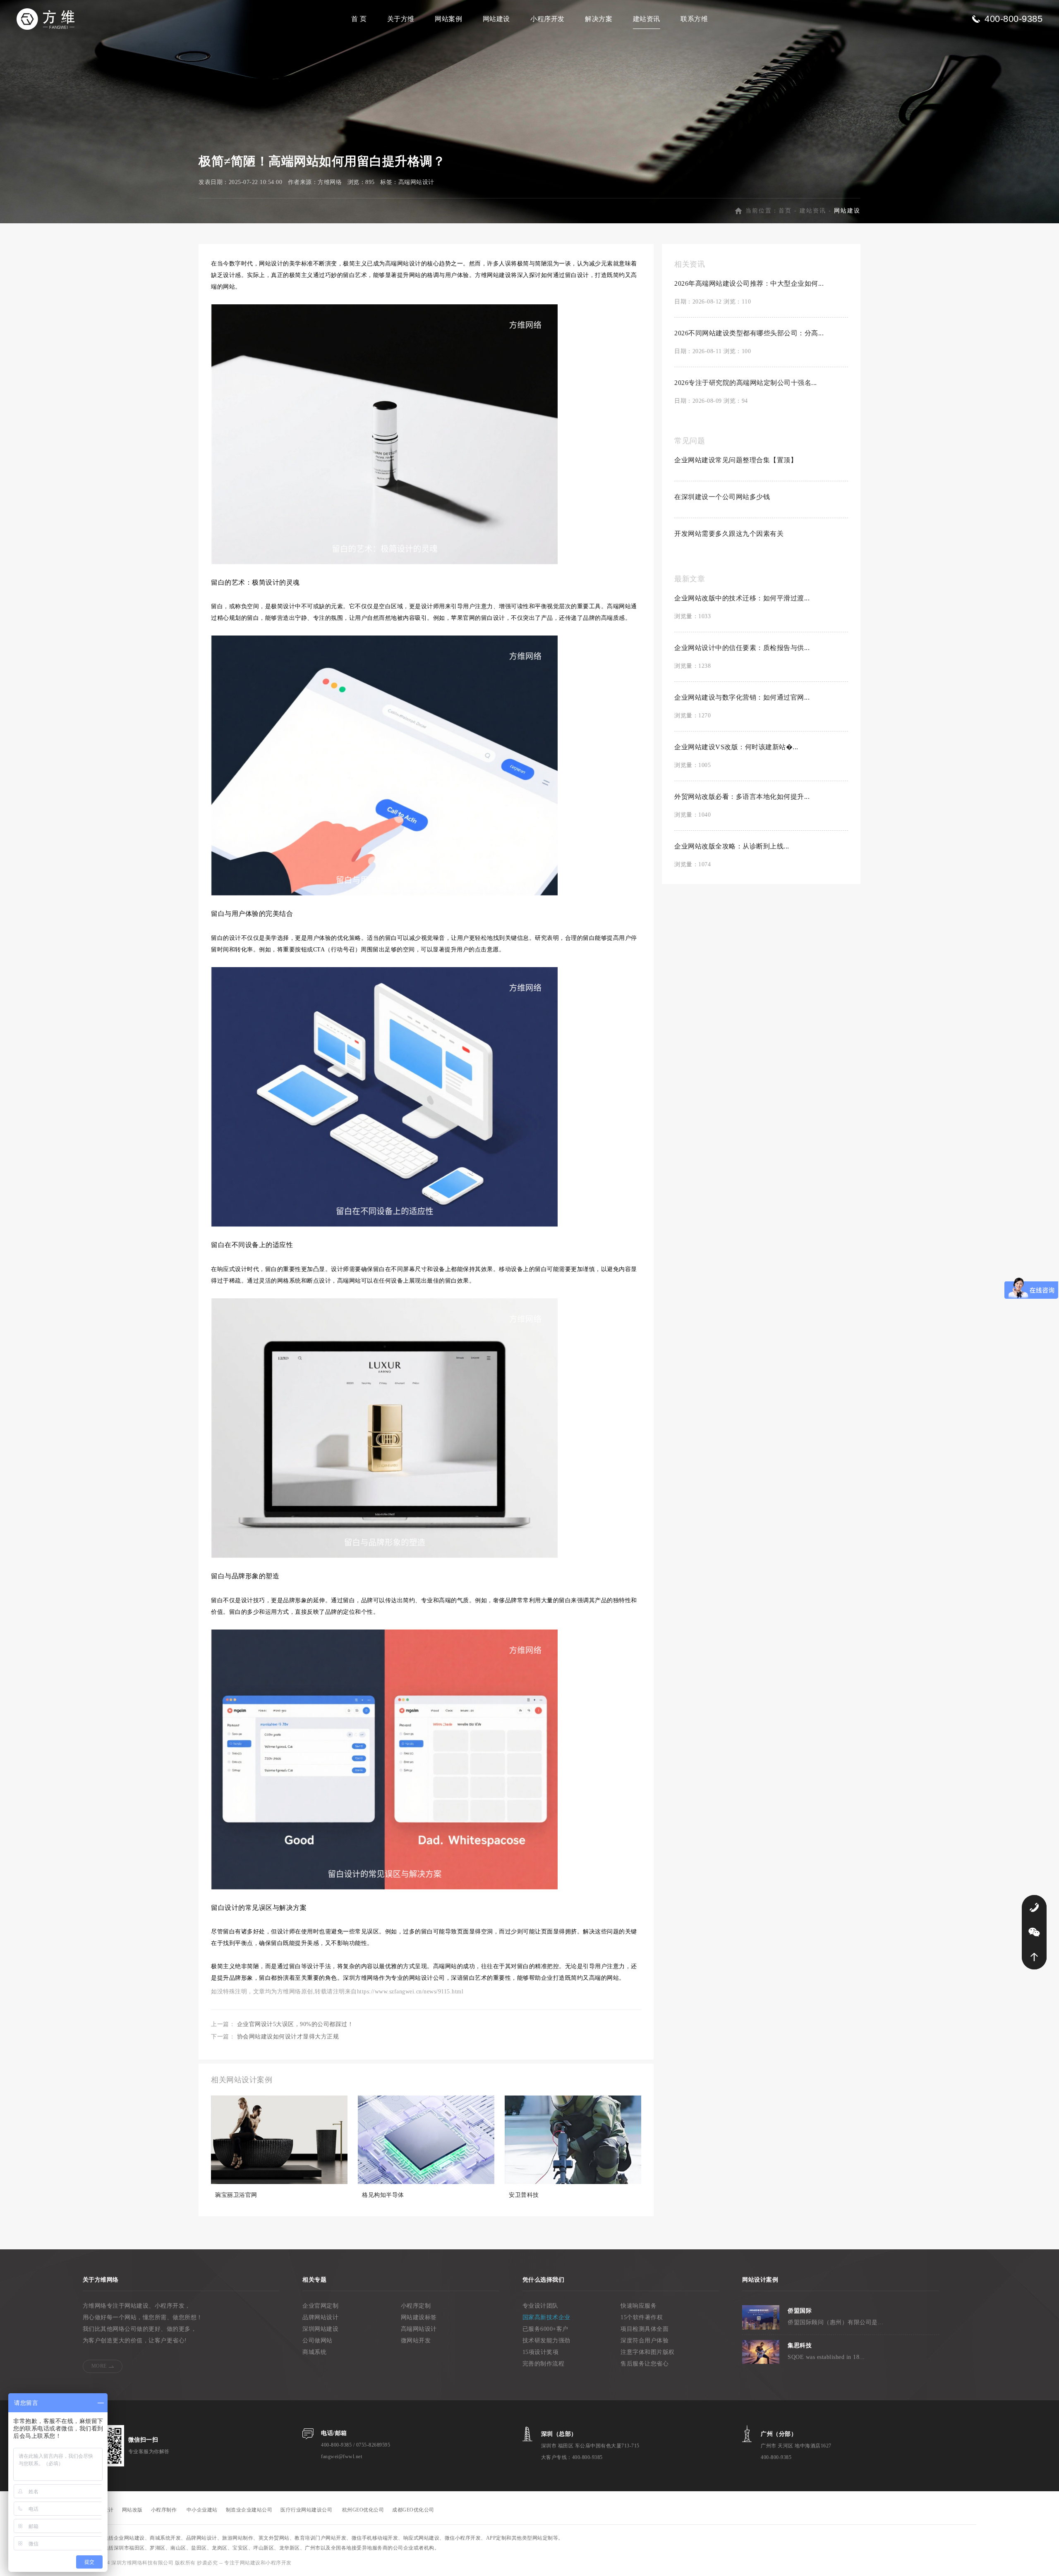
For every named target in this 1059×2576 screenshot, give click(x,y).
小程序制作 (164, 2510)
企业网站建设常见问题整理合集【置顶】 (736, 460)
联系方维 (694, 19)
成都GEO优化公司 (413, 2510)
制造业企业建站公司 (249, 2510)
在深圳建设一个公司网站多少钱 (722, 497)
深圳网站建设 (320, 2329)
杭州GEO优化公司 (363, 2510)
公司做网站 (317, 2341)
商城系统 (314, 2352)
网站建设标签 (419, 2317)
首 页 (359, 19)
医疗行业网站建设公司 (306, 2510)
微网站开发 (416, 2341)
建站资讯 (647, 19)
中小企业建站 (202, 2510)
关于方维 (401, 19)
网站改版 (132, 2510)
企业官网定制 (320, 2306)
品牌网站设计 (320, 2317)
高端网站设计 (416, 182)
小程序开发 (547, 19)
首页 (785, 211)
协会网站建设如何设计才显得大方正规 (288, 2037)
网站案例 (448, 19)
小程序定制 (416, 2306)
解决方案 (599, 19)
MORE (99, 2366)
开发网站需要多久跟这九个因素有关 (729, 534)
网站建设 (496, 19)
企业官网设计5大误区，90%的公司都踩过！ (295, 2024)
